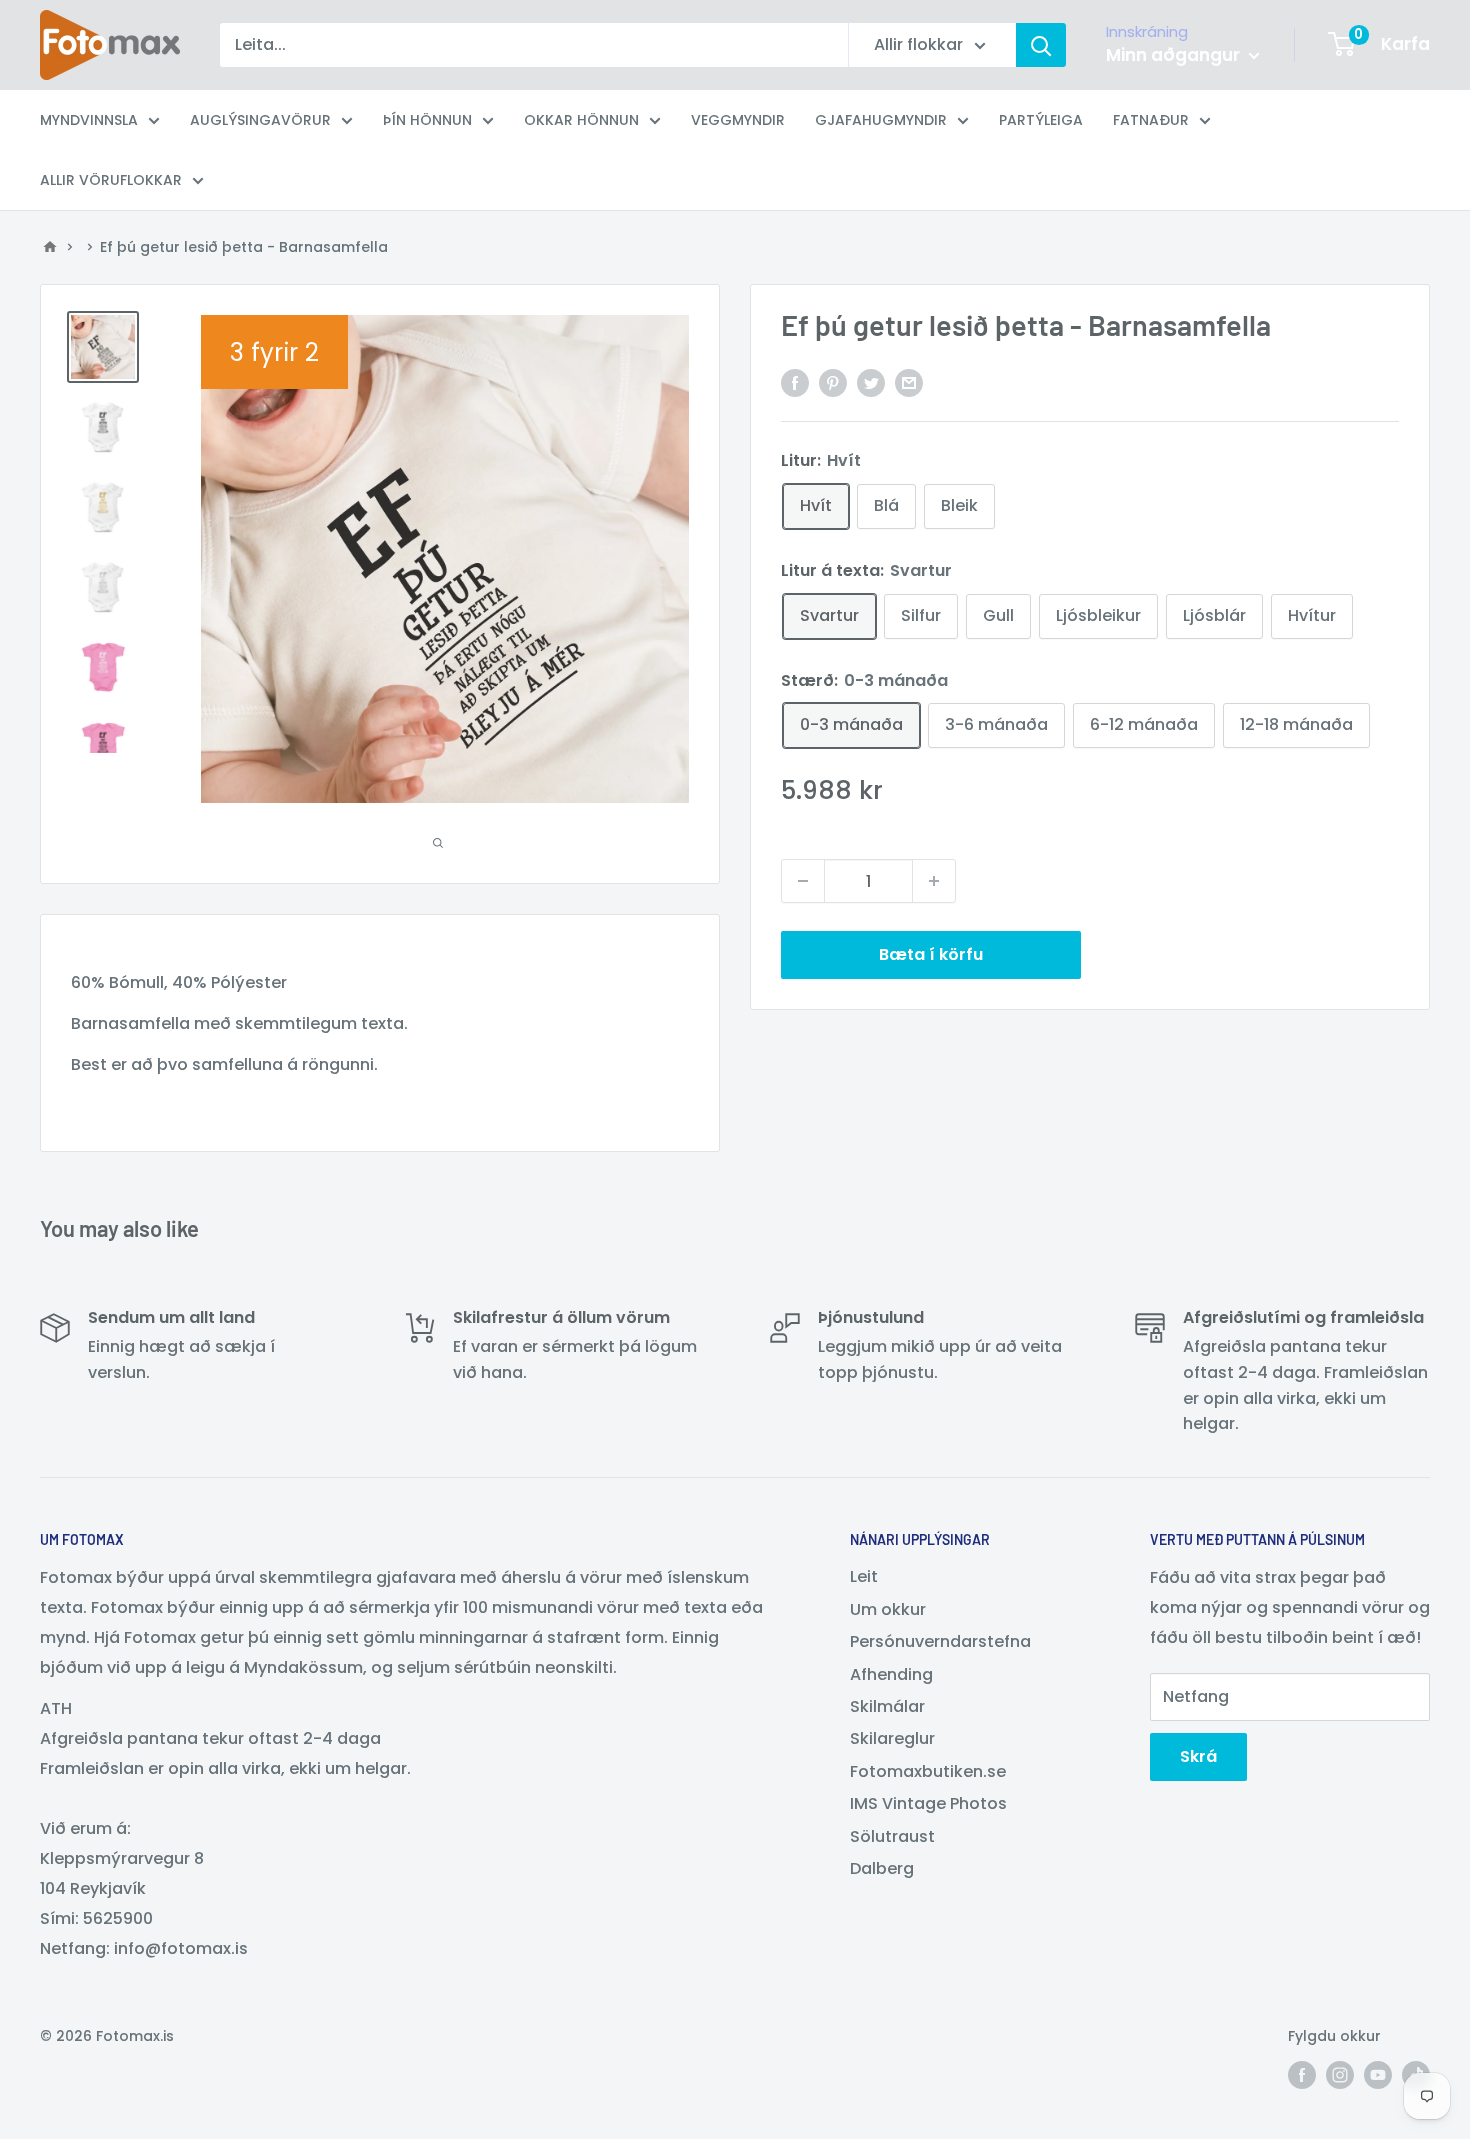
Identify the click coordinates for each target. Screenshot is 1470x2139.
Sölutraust (892, 1836)
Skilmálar (887, 1706)
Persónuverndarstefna (940, 1641)
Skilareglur (892, 1738)
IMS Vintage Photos (928, 1803)
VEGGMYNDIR (738, 120)
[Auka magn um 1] (934, 881)
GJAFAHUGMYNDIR (881, 120)
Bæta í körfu (931, 954)
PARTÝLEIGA (1041, 120)
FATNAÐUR (1151, 120)
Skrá (1198, 1756)
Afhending (891, 1674)
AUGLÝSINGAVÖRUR (260, 120)
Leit (864, 1576)
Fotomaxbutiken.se (928, 1771)
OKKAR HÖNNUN (581, 120)
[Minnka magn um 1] (803, 881)
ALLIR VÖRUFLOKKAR (111, 180)
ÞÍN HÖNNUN (427, 120)
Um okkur (888, 1609)
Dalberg (882, 1868)
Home (50, 247)
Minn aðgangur (1175, 55)
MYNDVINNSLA (89, 120)
